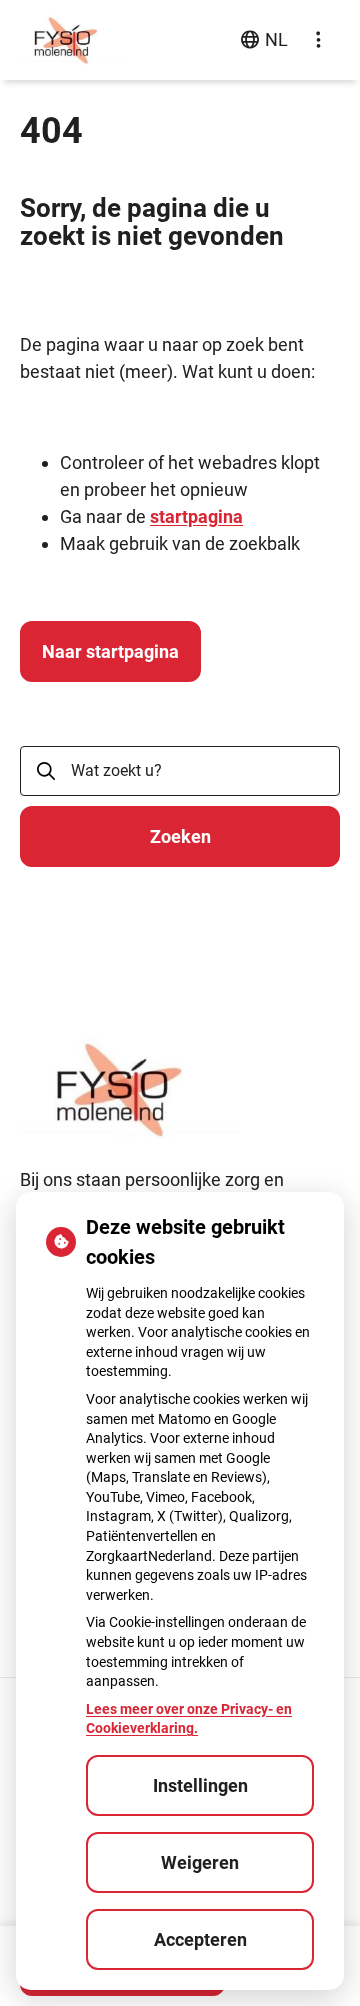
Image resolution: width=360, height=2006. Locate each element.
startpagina (196, 516)
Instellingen (200, 1785)
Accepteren (200, 1939)
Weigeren (200, 1862)
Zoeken (180, 836)
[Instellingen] (318, 40)
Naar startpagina (110, 651)
